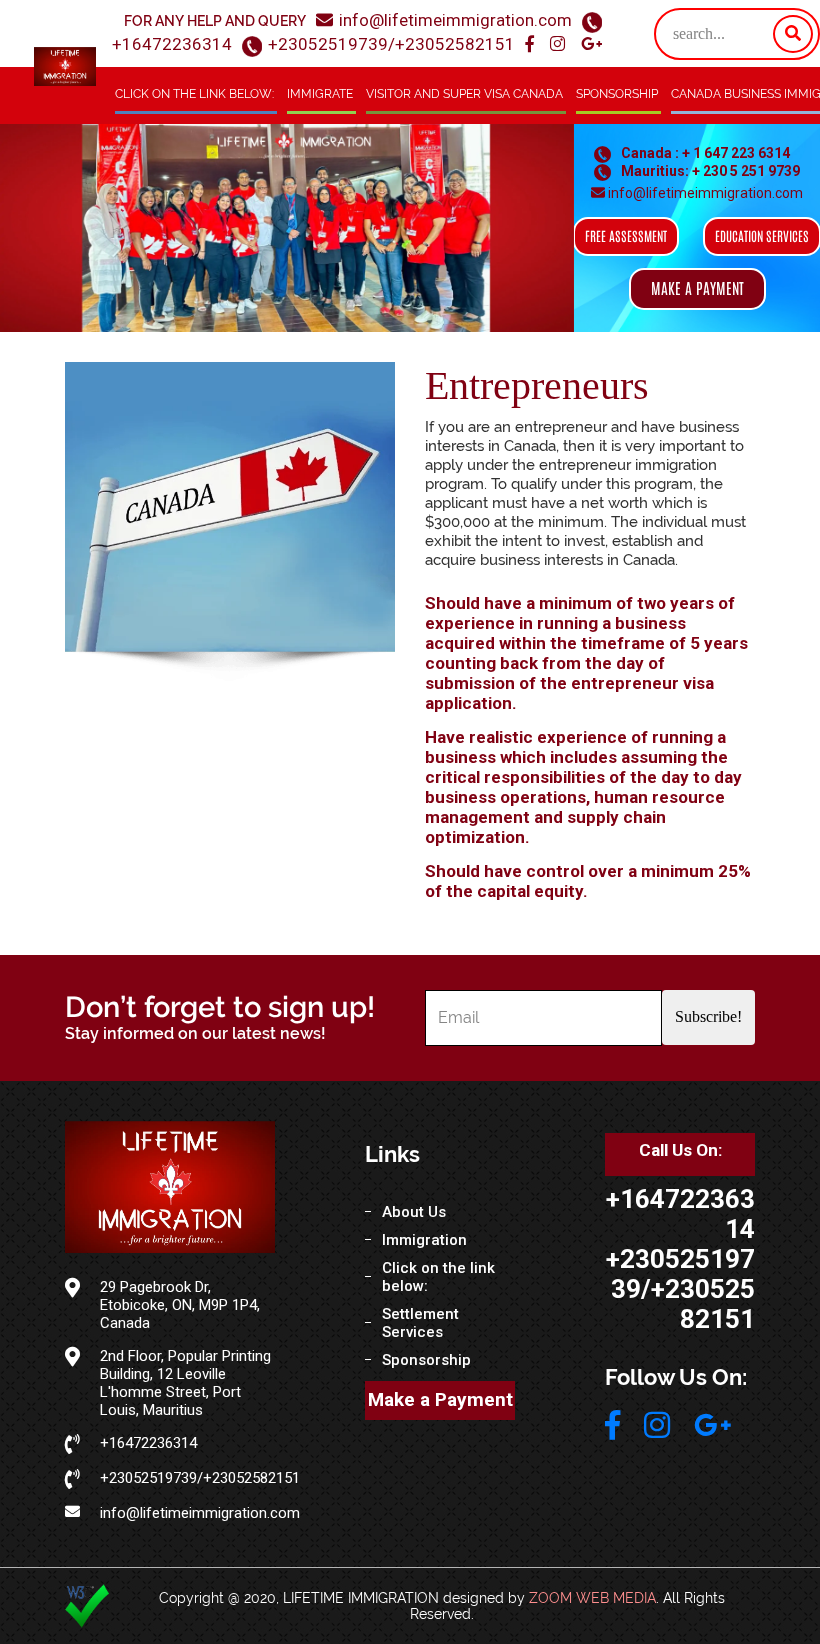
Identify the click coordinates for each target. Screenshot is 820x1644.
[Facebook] (531, 44)
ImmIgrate (320, 94)
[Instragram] (559, 44)
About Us (414, 1212)
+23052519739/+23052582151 (391, 44)
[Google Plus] (591, 44)
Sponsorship (617, 94)
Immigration (424, 1240)
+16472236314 (172, 44)
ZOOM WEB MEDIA (592, 1598)
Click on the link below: (194, 94)
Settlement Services (420, 1323)
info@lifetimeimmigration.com (455, 20)
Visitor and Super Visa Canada (464, 94)
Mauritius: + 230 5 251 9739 (709, 171)
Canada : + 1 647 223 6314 (704, 153)
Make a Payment (440, 1399)
